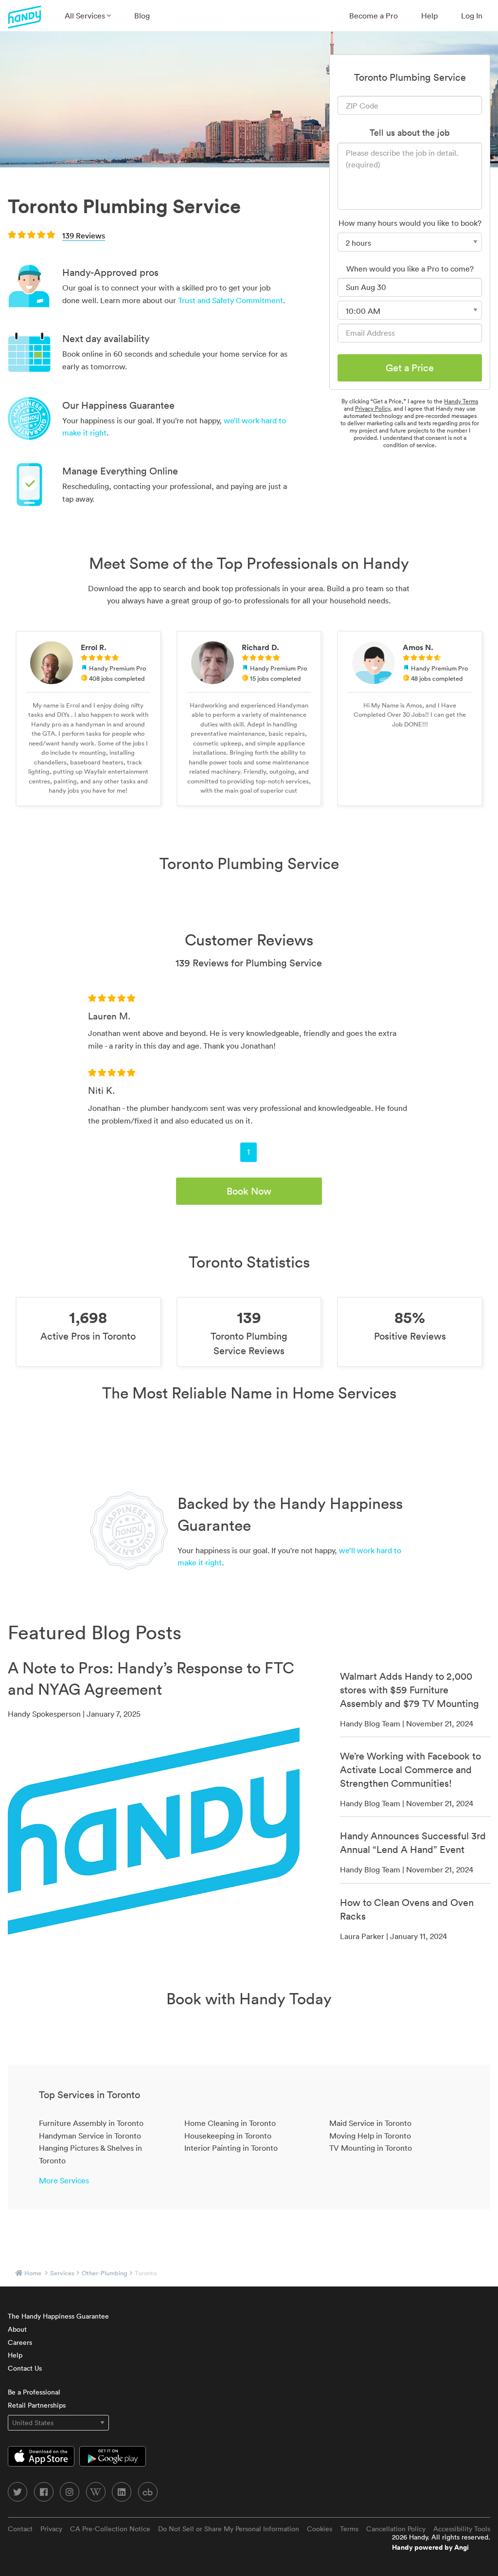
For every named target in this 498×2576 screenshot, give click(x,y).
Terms (349, 2529)
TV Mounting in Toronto (371, 2148)
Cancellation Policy (396, 2529)
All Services (86, 16)
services (62, 2273)
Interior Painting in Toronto (231, 2148)
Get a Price (410, 368)
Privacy (51, 2529)
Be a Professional (34, 2392)
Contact (20, 2529)
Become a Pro (373, 16)
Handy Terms (461, 401)
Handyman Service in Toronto (90, 2136)
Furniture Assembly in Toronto (91, 2123)
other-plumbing (105, 2273)
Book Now (249, 1191)
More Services (64, 2180)
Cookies (320, 2529)
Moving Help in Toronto (370, 2136)
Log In (472, 16)
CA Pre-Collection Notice (110, 2529)
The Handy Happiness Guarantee (58, 2316)
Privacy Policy (373, 408)
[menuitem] (88, 16)
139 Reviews (84, 236)
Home (33, 2273)
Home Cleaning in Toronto (230, 2123)
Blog (142, 16)
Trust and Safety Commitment (231, 300)
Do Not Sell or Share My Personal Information (229, 2529)
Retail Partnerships (37, 2405)
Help (429, 16)
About (17, 2329)
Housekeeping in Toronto (228, 2136)
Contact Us (25, 2368)
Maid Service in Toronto (370, 2123)
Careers (20, 2342)
